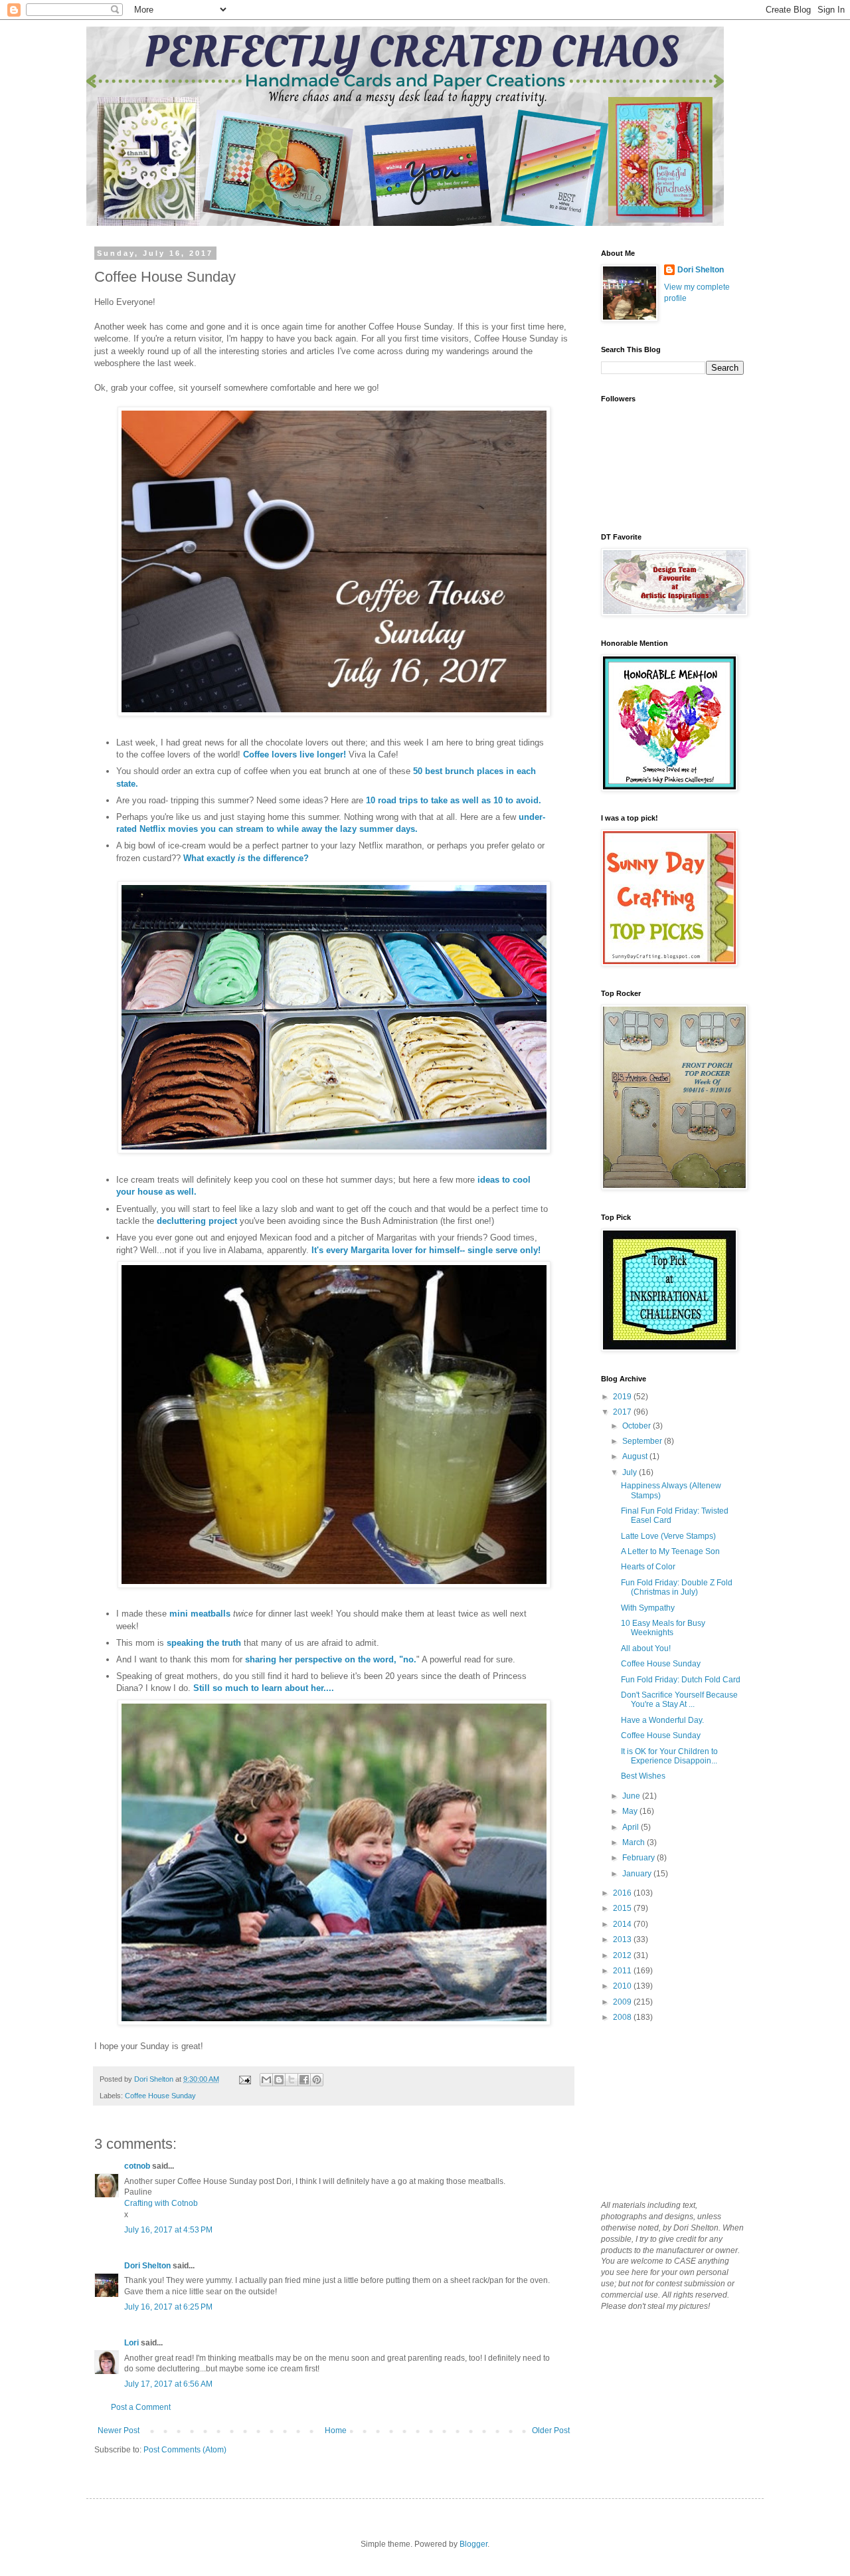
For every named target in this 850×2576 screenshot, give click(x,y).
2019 (623, 1397)
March (635, 1842)
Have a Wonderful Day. (662, 1720)
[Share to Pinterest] (317, 2080)
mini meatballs (200, 1614)
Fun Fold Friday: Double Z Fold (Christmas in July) (677, 1587)
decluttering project (198, 1221)
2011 (623, 1971)
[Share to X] (292, 2080)
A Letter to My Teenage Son (670, 1551)
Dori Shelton (147, 2266)
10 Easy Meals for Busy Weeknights (663, 1628)
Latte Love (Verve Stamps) (668, 1536)
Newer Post (119, 2430)
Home (336, 2430)
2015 (623, 1908)
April (632, 1827)
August (636, 1456)
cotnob (137, 2166)
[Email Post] (244, 2079)
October (637, 1426)
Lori (131, 2343)
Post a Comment (141, 2407)
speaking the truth (205, 1643)
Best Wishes (643, 1776)
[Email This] (266, 2080)
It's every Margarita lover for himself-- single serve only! (425, 1250)
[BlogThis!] (279, 2080)
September (643, 1441)
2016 (623, 1893)
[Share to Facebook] (304, 2080)
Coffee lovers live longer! (295, 754)
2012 (623, 1955)
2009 (623, 2002)
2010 (623, 1986)
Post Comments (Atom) (185, 2450)
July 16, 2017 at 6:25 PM (168, 2307)
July (631, 1472)
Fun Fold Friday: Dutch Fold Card (681, 1680)
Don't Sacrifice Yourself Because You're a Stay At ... (679, 1700)
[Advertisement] (667, 2111)
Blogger (473, 2544)
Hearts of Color (648, 1567)
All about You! (646, 1648)
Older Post (551, 2430)
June (632, 1796)
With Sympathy (648, 1608)
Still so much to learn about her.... (264, 1688)
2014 (623, 1924)
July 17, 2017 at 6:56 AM (168, 2384)
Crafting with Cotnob (161, 2203)
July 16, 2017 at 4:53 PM (168, 2230)
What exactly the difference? (246, 858)
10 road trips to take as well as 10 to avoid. (455, 800)
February (639, 1858)
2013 (623, 1939)
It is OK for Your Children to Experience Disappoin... (669, 1756)
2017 (623, 1412)
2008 (623, 2017)
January (638, 1874)
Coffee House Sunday (160, 2096)
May (631, 1811)
